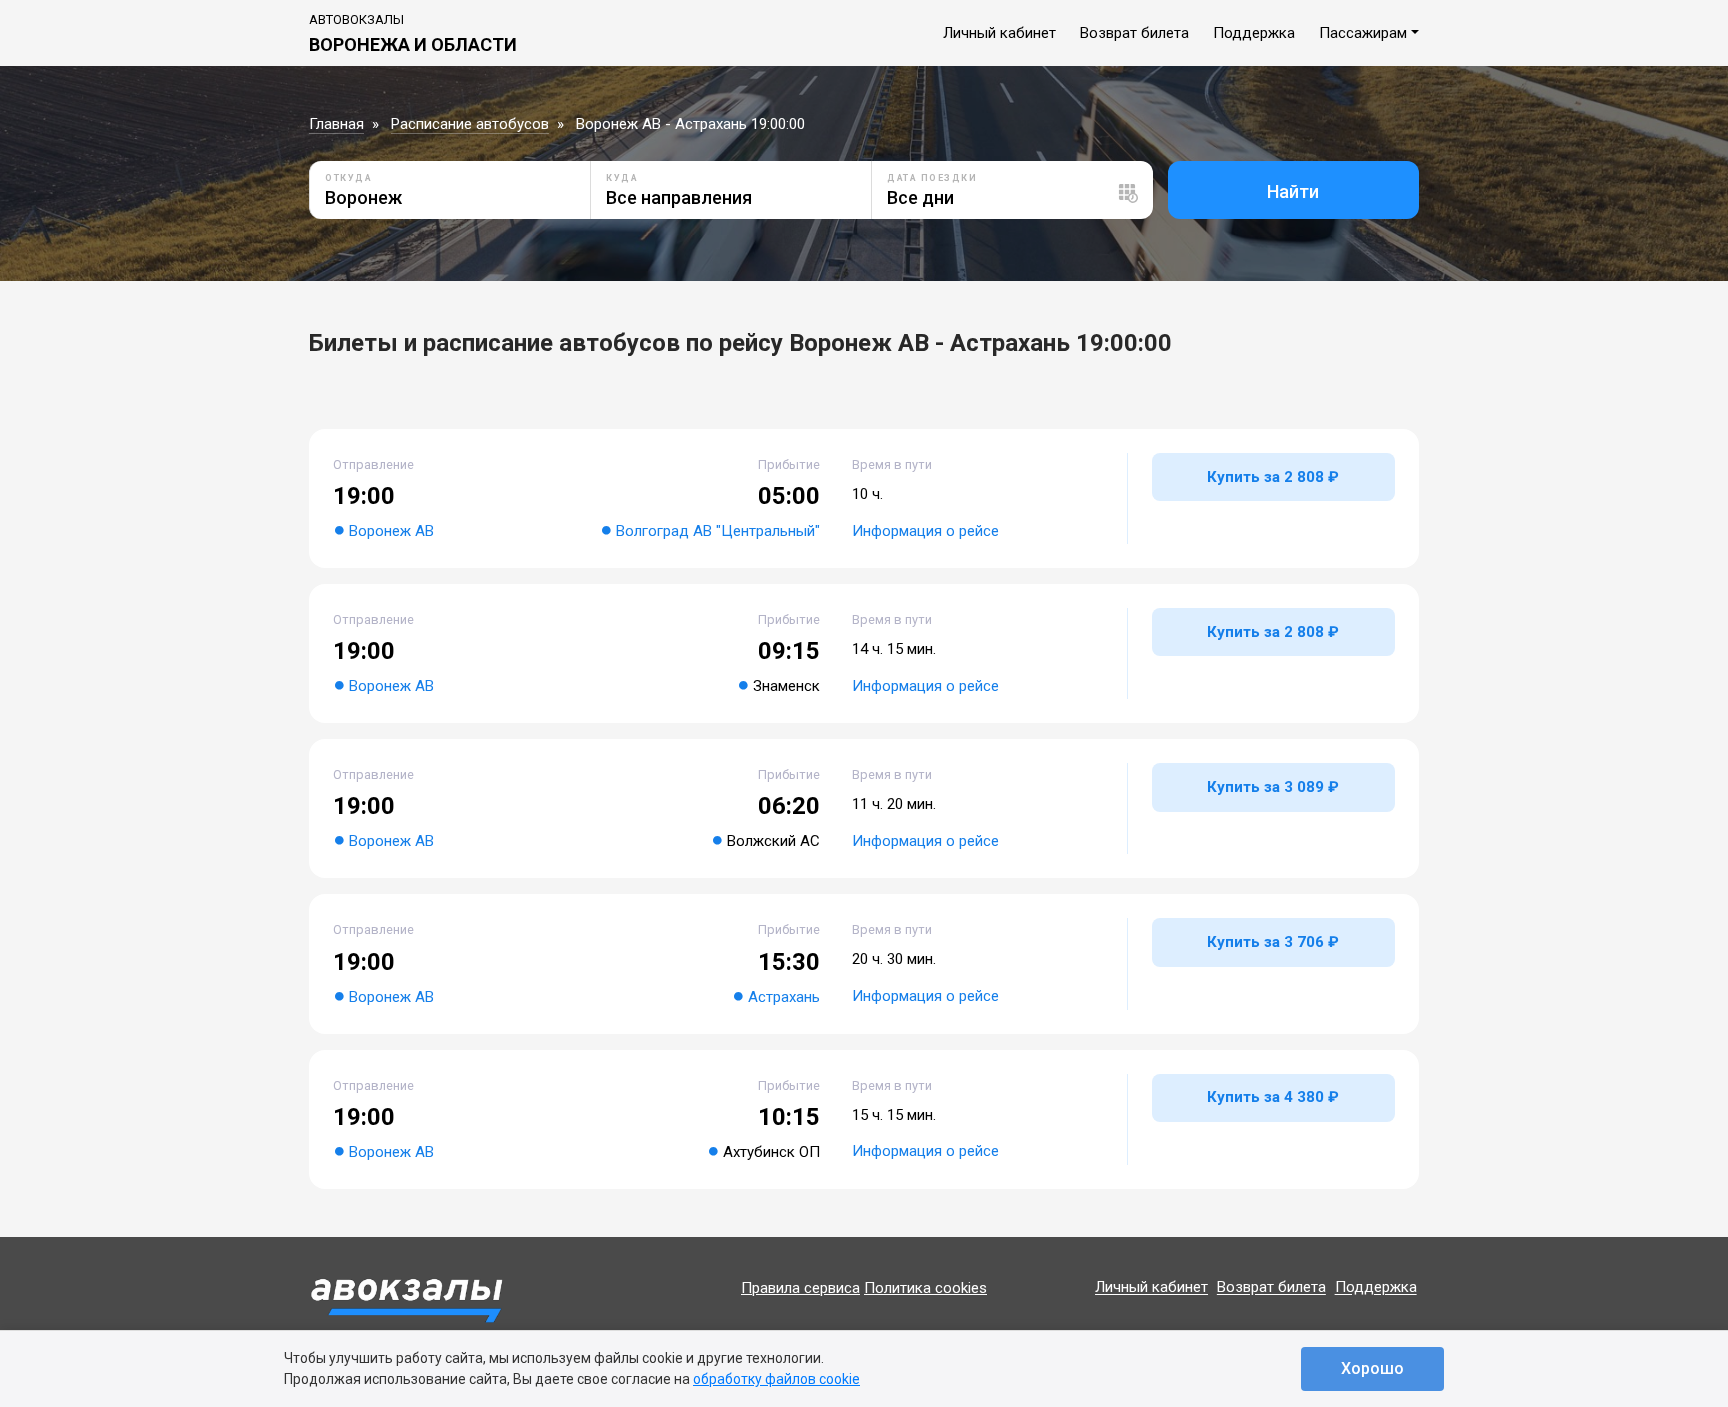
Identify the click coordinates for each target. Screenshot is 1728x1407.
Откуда (348, 178)
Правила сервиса (800, 1288)
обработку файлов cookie (776, 1379)
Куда (622, 178)
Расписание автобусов (470, 124)
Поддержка (1254, 33)
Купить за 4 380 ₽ (1273, 1097)
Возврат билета (1134, 33)
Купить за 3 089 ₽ (1273, 787)
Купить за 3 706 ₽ (1273, 942)
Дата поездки (932, 178)
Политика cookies (925, 1288)
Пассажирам (1363, 33)
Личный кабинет (999, 33)
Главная (336, 124)
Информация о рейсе (925, 531)
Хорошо (1372, 1368)
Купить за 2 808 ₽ (1273, 477)
